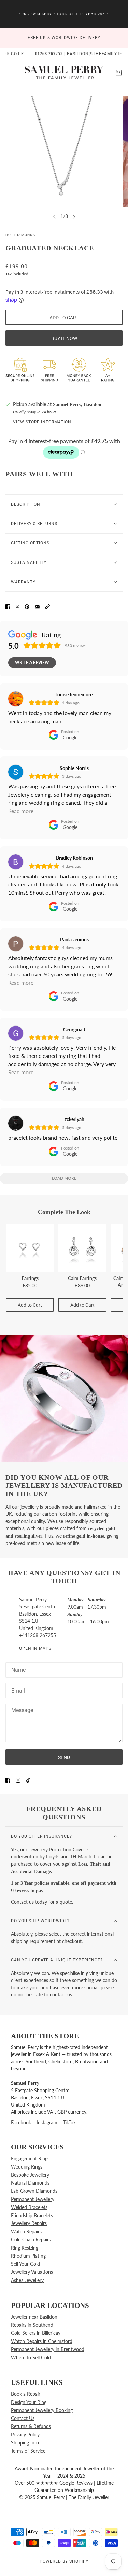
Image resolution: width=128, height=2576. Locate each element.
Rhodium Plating (28, 2256)
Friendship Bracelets (32, 2215)
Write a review (32, 662)
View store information (42, 422)
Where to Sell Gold (31, 2357)
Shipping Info (25, 2443)
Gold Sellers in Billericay (36, 2333)
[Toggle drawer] (9, 72)
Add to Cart (30, 1305)
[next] (74, 217)
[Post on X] (17, 606)
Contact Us (23, 2418)
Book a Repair (26, 2394)
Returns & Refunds (31, 2426)
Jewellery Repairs (29, 2223)
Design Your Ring (29, 2402)
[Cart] (119, 73)
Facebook (21, 2122)
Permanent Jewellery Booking (42, 2410)
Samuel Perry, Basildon (77, 405)
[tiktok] (28, 1779)
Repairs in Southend (32, 2325)
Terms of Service (28, 2451)
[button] (47, 606)
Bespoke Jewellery (30, 2175)
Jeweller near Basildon (34, 2317)
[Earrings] (30, 1248)
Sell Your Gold (25, 2264)
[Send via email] (37, 606)
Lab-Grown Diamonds (34, 2191)
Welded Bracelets (29, 2207)
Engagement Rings (30, 2158)
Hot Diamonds (20, 235)
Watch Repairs (26, 2231)
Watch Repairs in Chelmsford (42, 2341)
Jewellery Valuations (32, 2272)
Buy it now (64, 338)
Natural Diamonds (30, 2183)
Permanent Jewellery (33, 2199)
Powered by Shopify (64, 2561)
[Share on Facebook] (8, 606)
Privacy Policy (25, 2434)
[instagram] (18, 1779)
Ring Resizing (25, 2248)
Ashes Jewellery (27, 2280)
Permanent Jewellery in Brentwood (48, 2349)
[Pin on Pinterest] (27, 606)
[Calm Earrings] (82, 1248)
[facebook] (8, 1779)
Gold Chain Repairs (31, 2240)
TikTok (69, 2122)
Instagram (47, 2122)
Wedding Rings (27, 2167)
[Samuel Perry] (64, 73)
